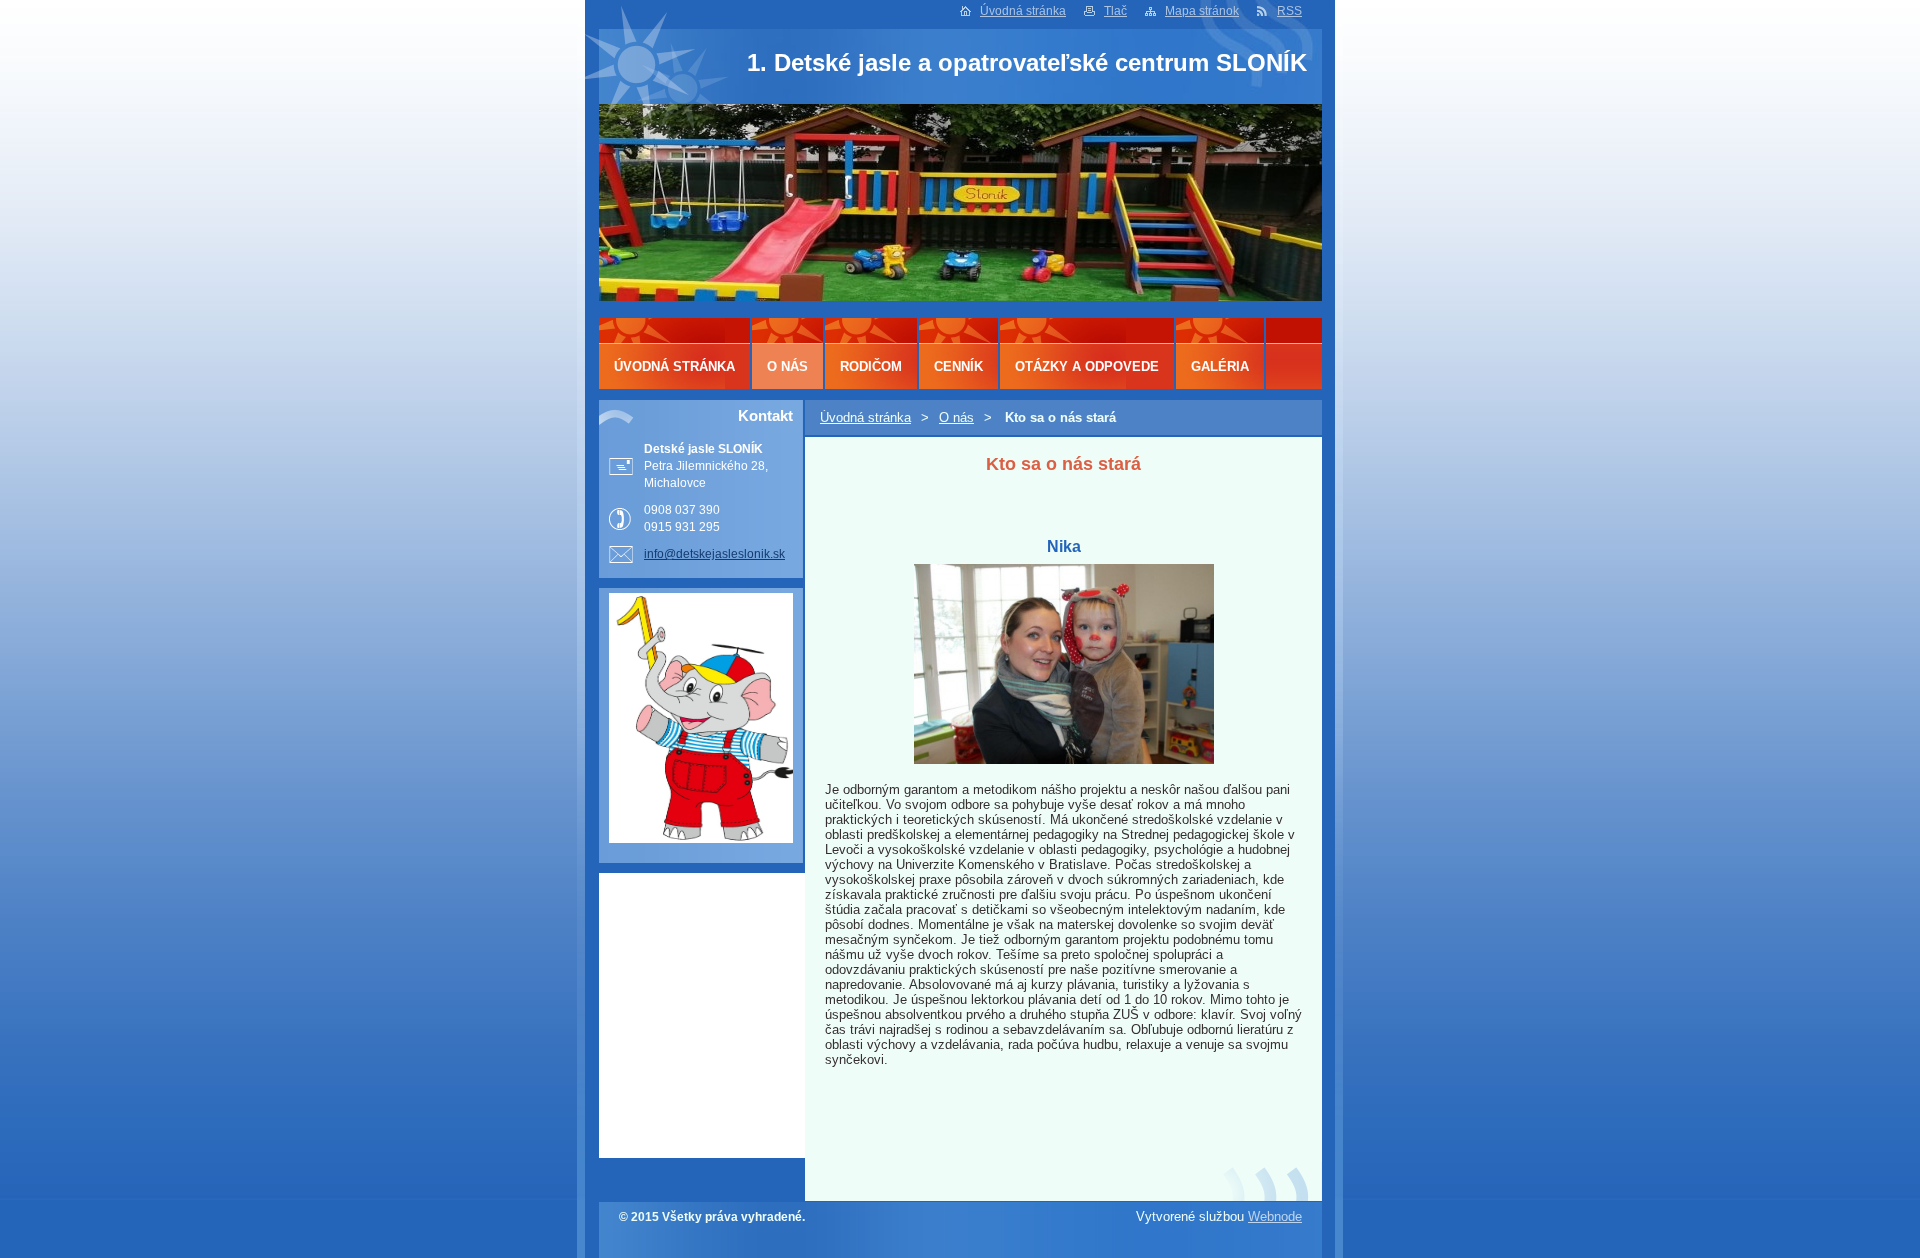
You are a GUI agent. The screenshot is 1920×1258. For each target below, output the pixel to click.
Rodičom (871, 366)
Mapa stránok (1202, 11)
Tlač (1115, 11)
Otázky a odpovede (1087, 366)
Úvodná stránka (1023, 11)
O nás (956, 417)
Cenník (958, 366)
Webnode (1275, 1216)
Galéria (1220, 366)
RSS (1289, 11)
